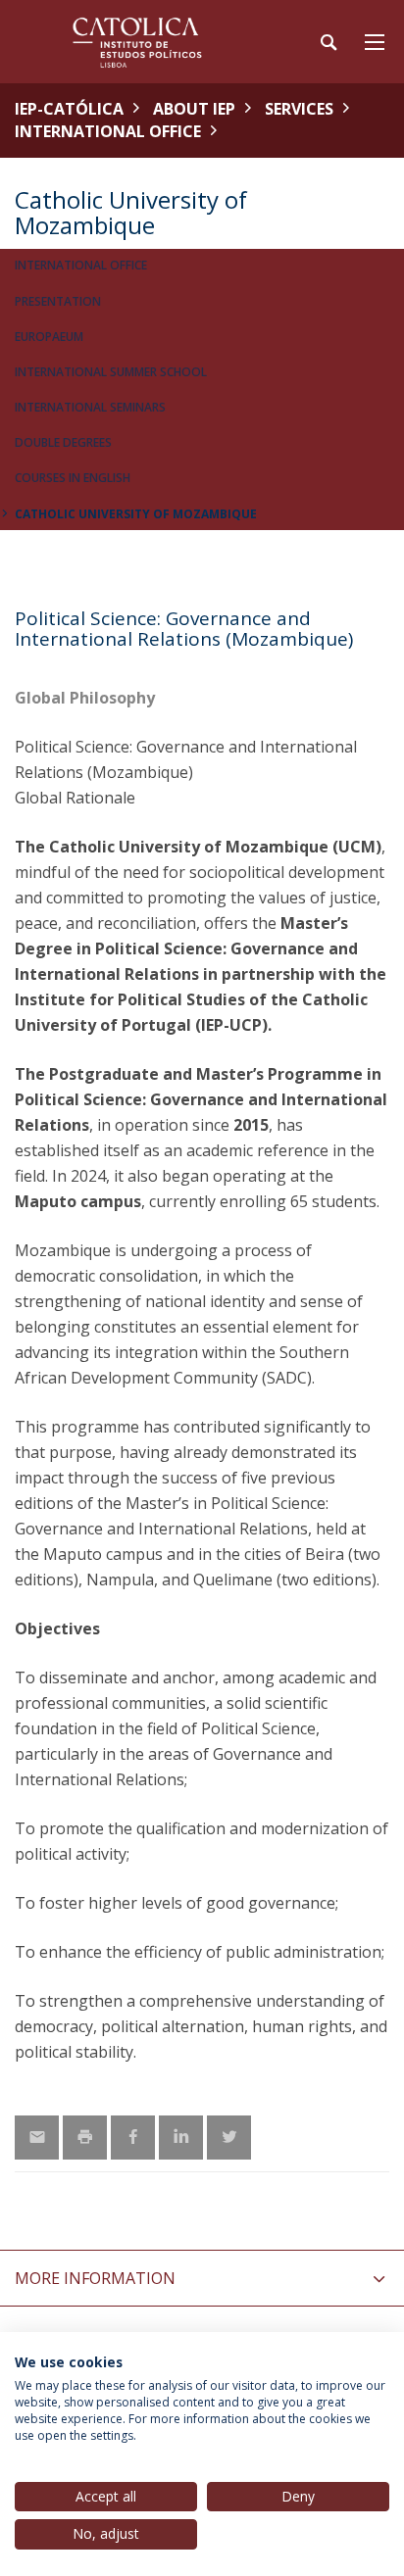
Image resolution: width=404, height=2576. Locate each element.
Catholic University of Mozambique (136, 514)
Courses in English (73, 478)
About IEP (194, 109)
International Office (108, 131)
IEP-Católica (69, 109)
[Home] (137, 42)
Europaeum (49, 337)
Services (299, 109)
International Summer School (111, 372)
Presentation (58, 301)
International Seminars (90, 407)
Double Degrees (63, 442)
